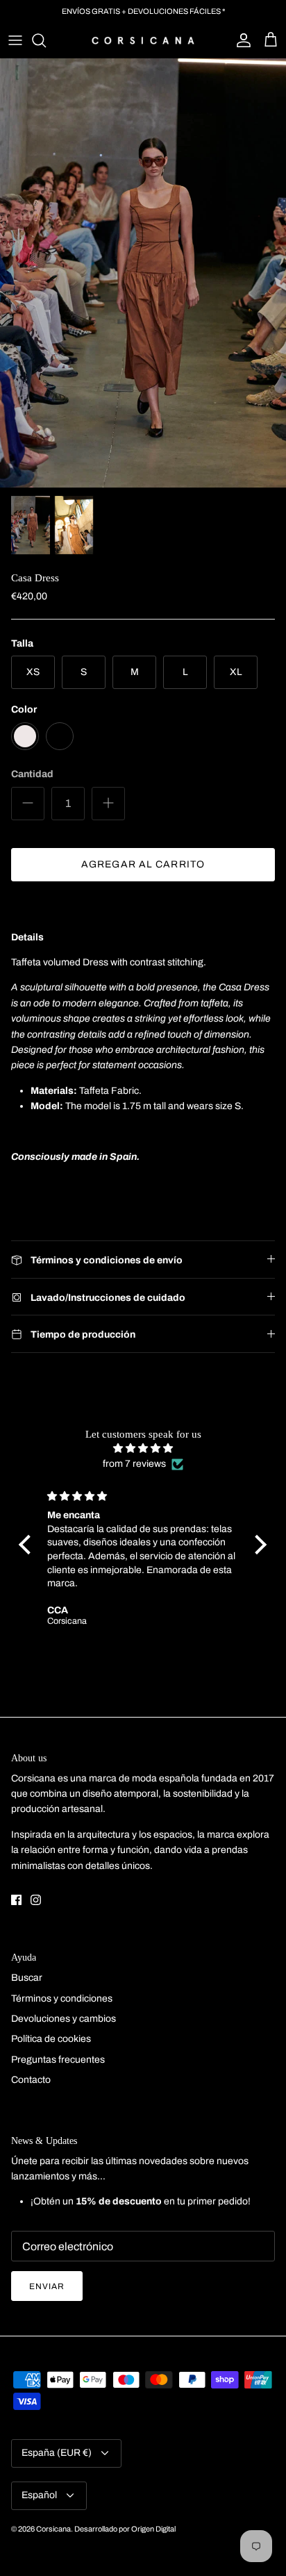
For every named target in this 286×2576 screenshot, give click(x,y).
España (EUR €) (57, 2453)
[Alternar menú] (15, 40)
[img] (143, 1448)
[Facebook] (16, 1900)
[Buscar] (46, 40)
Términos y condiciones (62, 1999)
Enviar (47, 2286)
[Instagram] (36, 1900)
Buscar (27, 1978)
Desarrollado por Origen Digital (125, 2529)
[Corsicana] (143, 40)
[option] (143, 273)
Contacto (31, 2080)
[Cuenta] (240, 40)
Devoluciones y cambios (64, 2019)
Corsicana (53, 2529)
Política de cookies (51, 2039)
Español (39, 2495)
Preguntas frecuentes (58, 2060)
